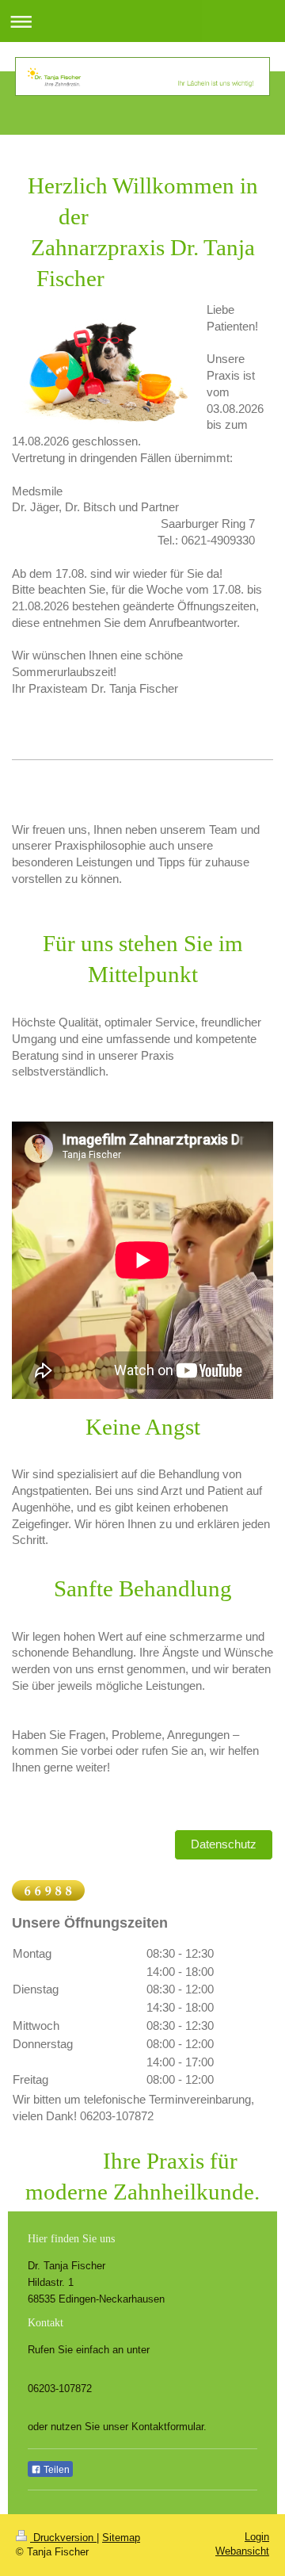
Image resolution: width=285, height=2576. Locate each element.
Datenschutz (224, 1844)
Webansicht (242, 2551)
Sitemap (121, 2538)
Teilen (55, 2470)
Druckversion (63, 2538)
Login (257, 2537)
